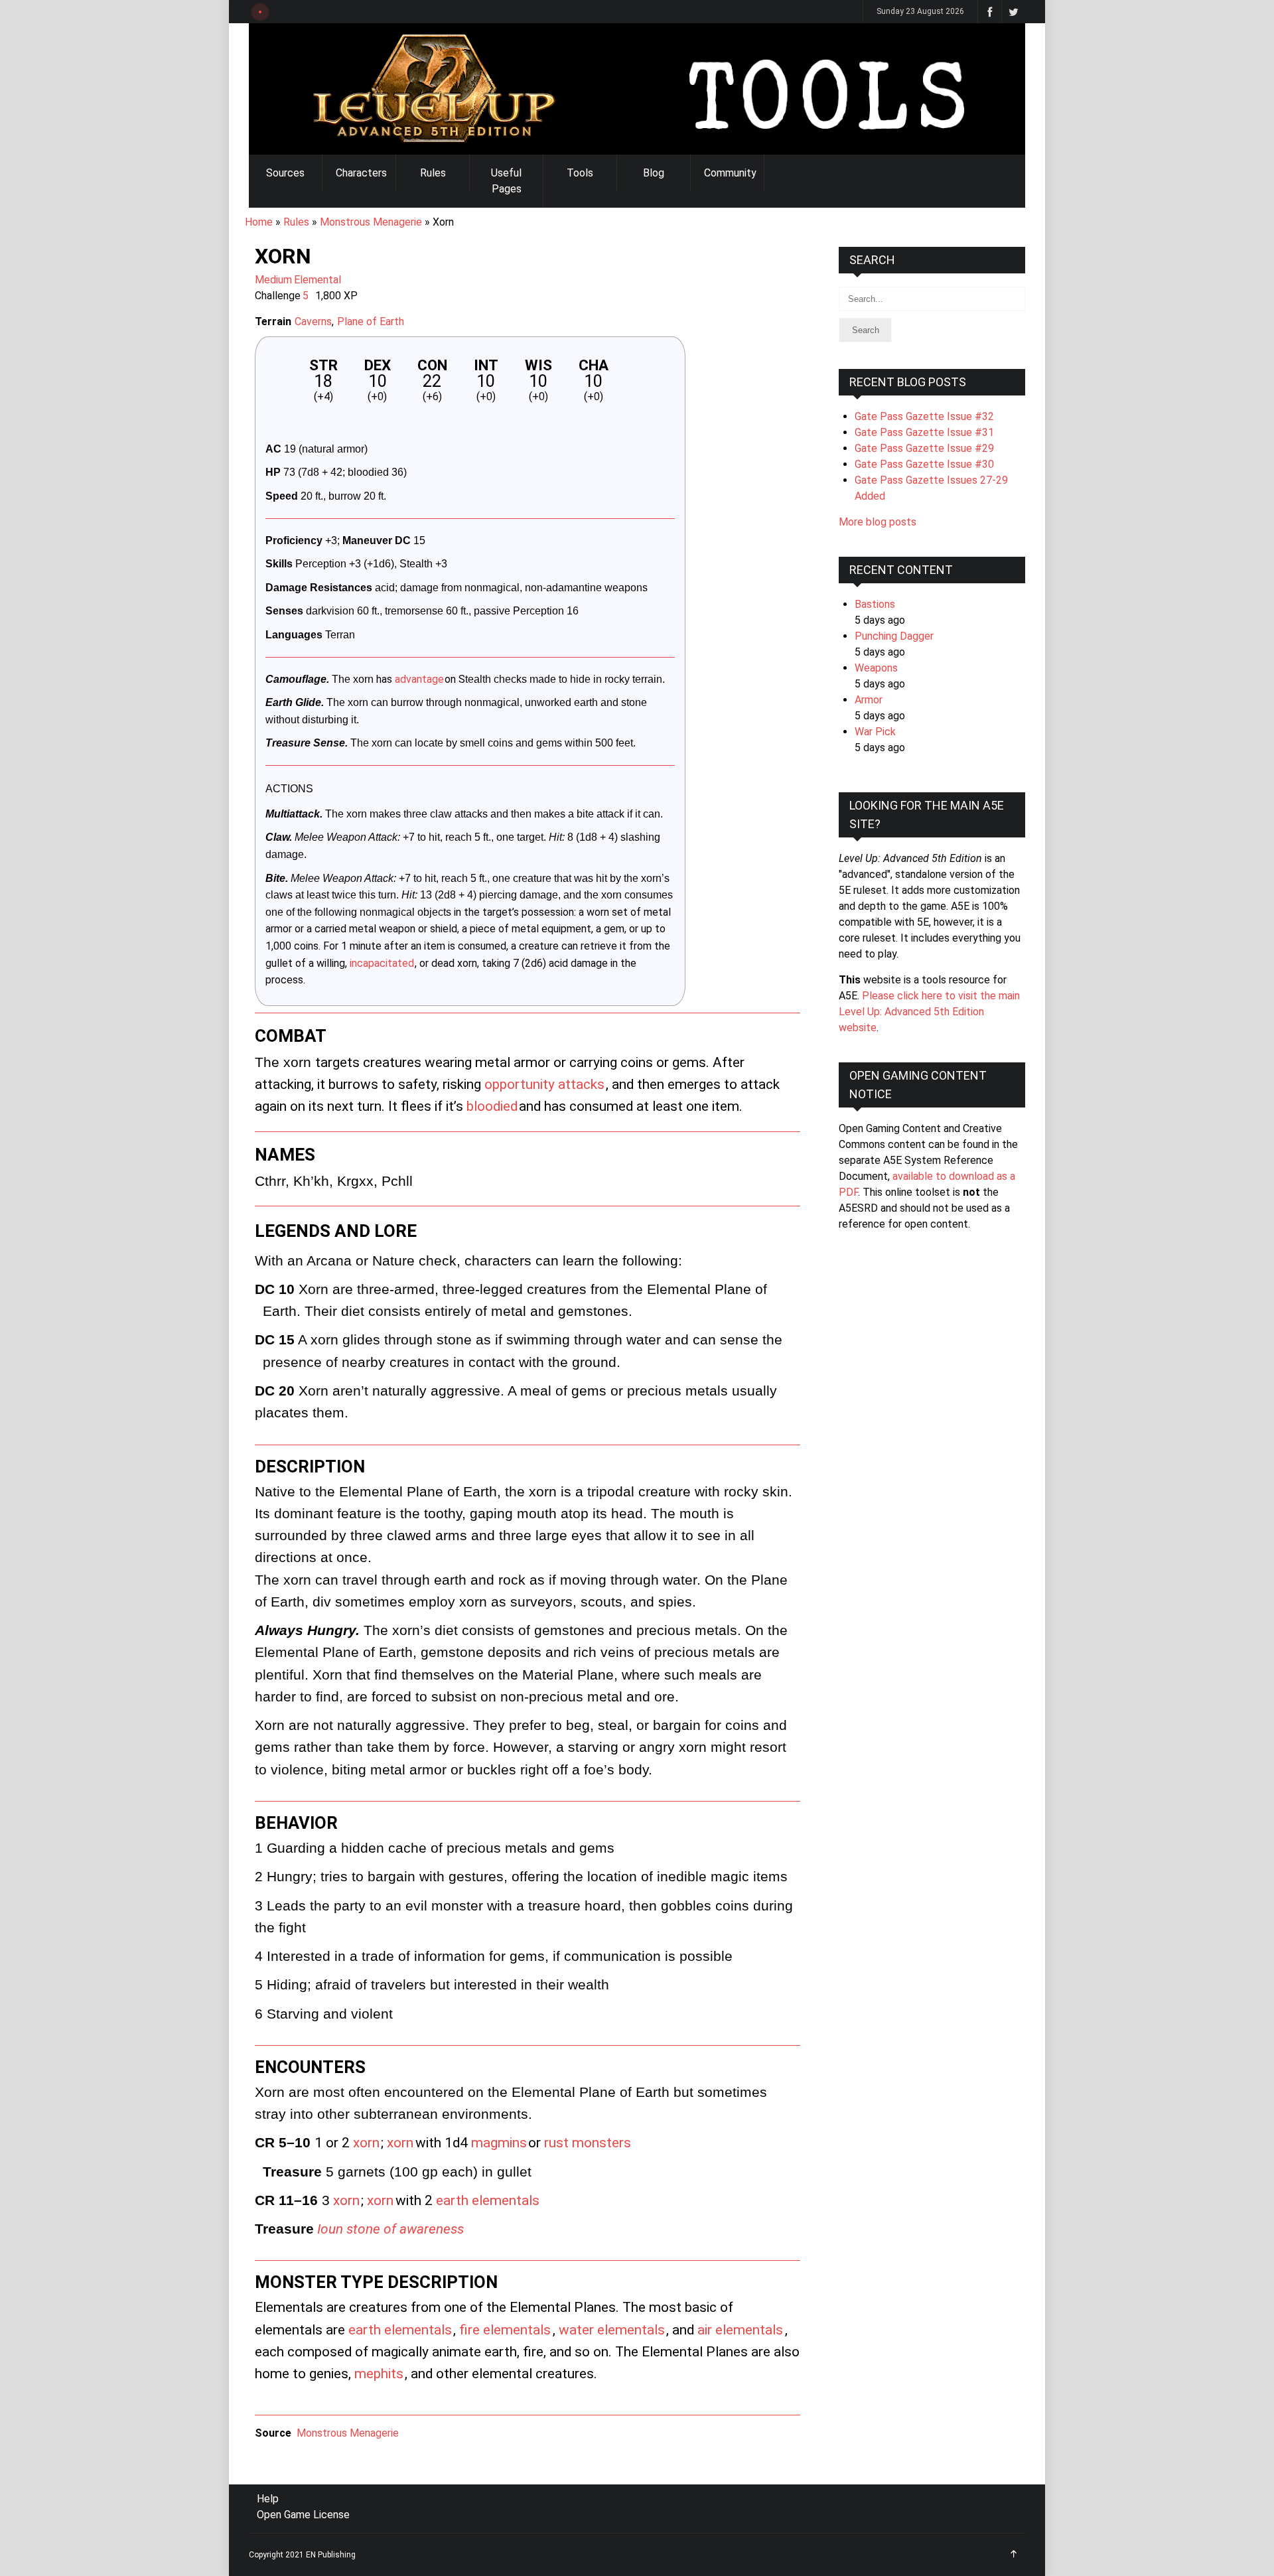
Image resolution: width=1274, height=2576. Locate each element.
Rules (433, 173)
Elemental (318, 280)
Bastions (875, 604)
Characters (361, 173)
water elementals (612, 2330)
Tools (580, 173)
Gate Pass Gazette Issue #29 (924, 448)
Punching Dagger (894, 636)
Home (259, 222)
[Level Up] (637, 89)
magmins (499, 2143)
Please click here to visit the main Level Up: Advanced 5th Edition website (929, 1012)
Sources (285, 173)
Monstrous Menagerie (371, 222)
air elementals (740, 2330)
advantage (419, 679)
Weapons (876, 668)
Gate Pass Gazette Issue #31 (924, 432)
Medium (273, 280)
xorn (366, 2143)
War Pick (875, 732)
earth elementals (488, 2200)
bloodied (492, 1106)
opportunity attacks (544, 1084)
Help (268, 2499)
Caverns (313, 322)
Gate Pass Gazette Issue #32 (924, 416)
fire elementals (505, 2330)
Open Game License (303, 2515)
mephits (379, 2374)
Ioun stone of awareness (390, 2229)
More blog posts (878, 522)
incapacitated (382, 963)
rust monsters (588, 2143)
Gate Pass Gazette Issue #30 (924, 464)
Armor (869, 700)
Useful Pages (506, 181)
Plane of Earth (371, 322)
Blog (654, 173)
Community (730, 173)
